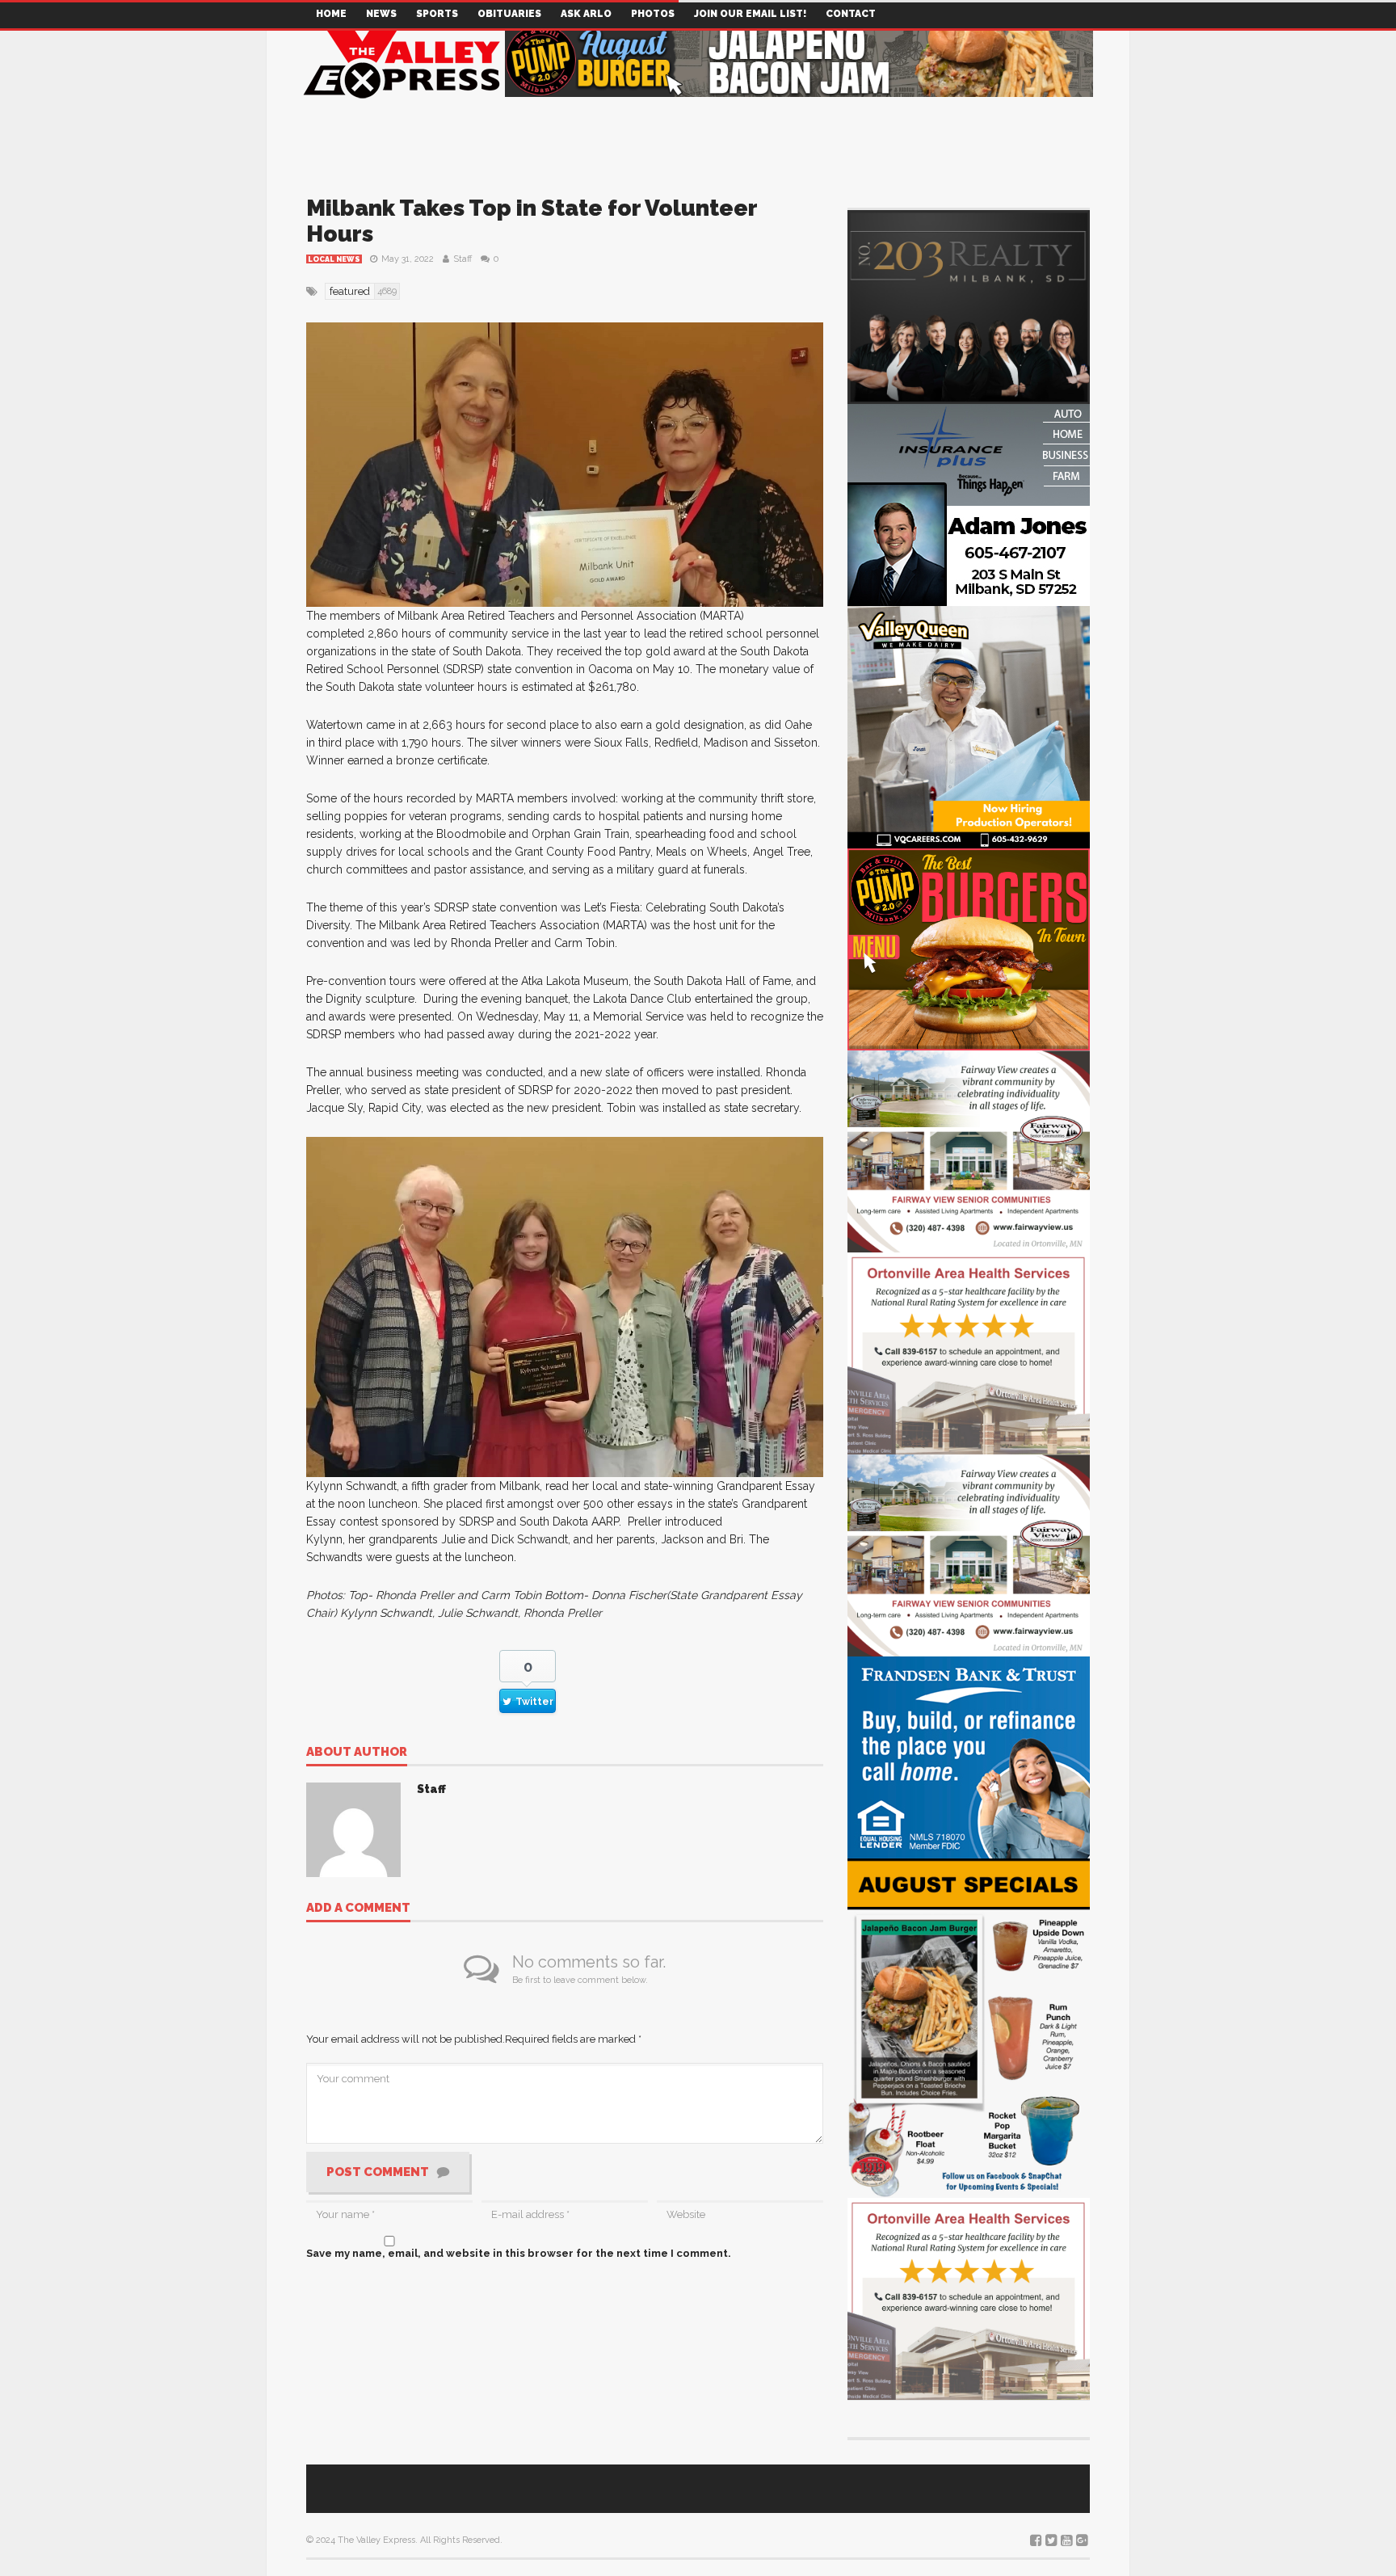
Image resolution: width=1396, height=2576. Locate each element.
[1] (969, 726)
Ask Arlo (586, 14)
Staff (463, 259)
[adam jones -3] (969, 504)
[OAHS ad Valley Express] (969, 1352)
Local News (334, 259)
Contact (851, 14)
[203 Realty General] (969, 306)
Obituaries (509, 14)
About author (357, 1753)
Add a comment (358, 1909)
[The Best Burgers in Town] (969, 948)
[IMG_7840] (969, 2027)
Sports (437, 14)
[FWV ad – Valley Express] (969, 1150)
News (381, 14)
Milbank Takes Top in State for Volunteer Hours (532, 221)
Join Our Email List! (750, 14)
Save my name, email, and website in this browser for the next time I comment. (519, 2253)
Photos (653, 14)
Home (331, 14)
